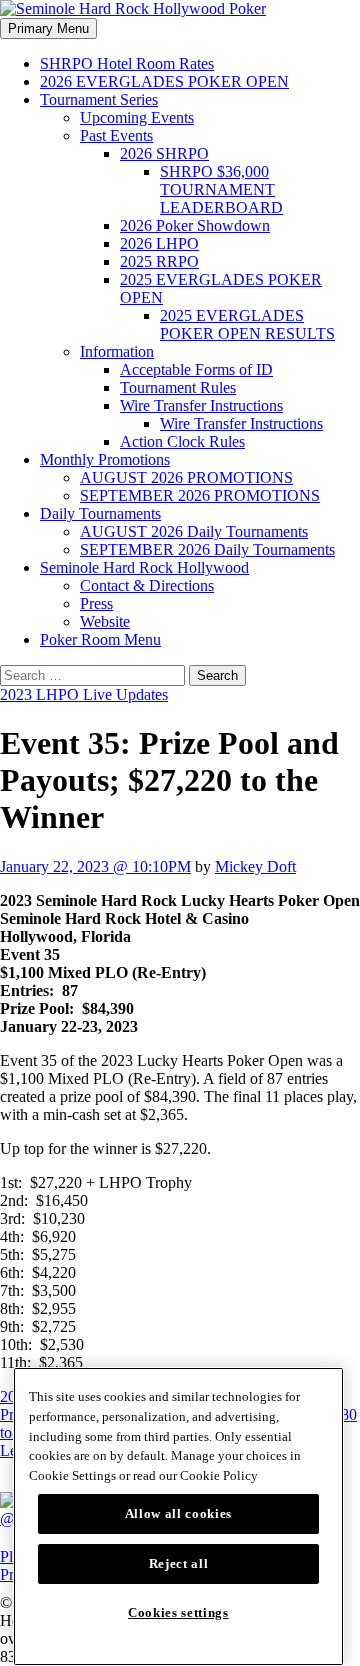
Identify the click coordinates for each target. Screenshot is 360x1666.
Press (96, 603)
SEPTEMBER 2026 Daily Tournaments (207, 549)
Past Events (116, 135)
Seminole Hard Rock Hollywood (144, 567)
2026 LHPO (159, 243)
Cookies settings (178, 1612)
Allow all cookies (178, 1513)
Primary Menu (48, 28)
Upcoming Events (137, 117)
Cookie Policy (219, 1475)
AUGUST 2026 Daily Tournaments (194, 531)
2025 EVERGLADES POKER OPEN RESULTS (247, 324)
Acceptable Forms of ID (196, 369)
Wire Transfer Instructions (201, 405)
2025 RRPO (159, 261)
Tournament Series (99, 99)
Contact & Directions (147, 585)
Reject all (179, 1563)
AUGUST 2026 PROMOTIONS (186, 477)
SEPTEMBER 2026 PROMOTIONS (200, 495)
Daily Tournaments (100, 513)
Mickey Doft (255, 866)
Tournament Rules (178, 387)
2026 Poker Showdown (195, 225)
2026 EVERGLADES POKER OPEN (164, 81)
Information (117, 351)
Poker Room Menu (100, 639)
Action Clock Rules (182, 441)
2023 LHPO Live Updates (84, 694)
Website (105, 621)
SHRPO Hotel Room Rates (127, 63)
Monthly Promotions (105, 459)
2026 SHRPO (164, 153)
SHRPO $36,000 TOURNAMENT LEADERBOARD (221, 189)
